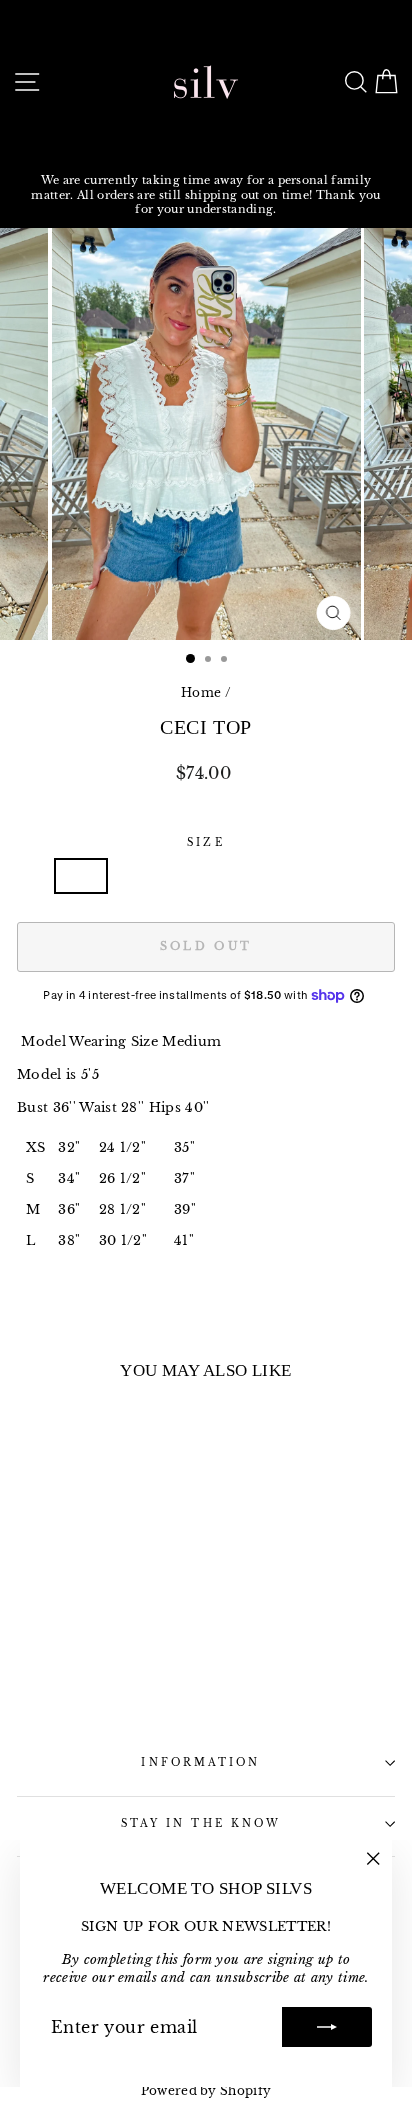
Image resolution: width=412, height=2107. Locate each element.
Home (201, 692)
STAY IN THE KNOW (201, 1823)
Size (205, 842)
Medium (234, 875)
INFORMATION (200, 1762)
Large (321, 875)
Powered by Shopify (206, 2090)
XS (81, 875)
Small (148, 875)
